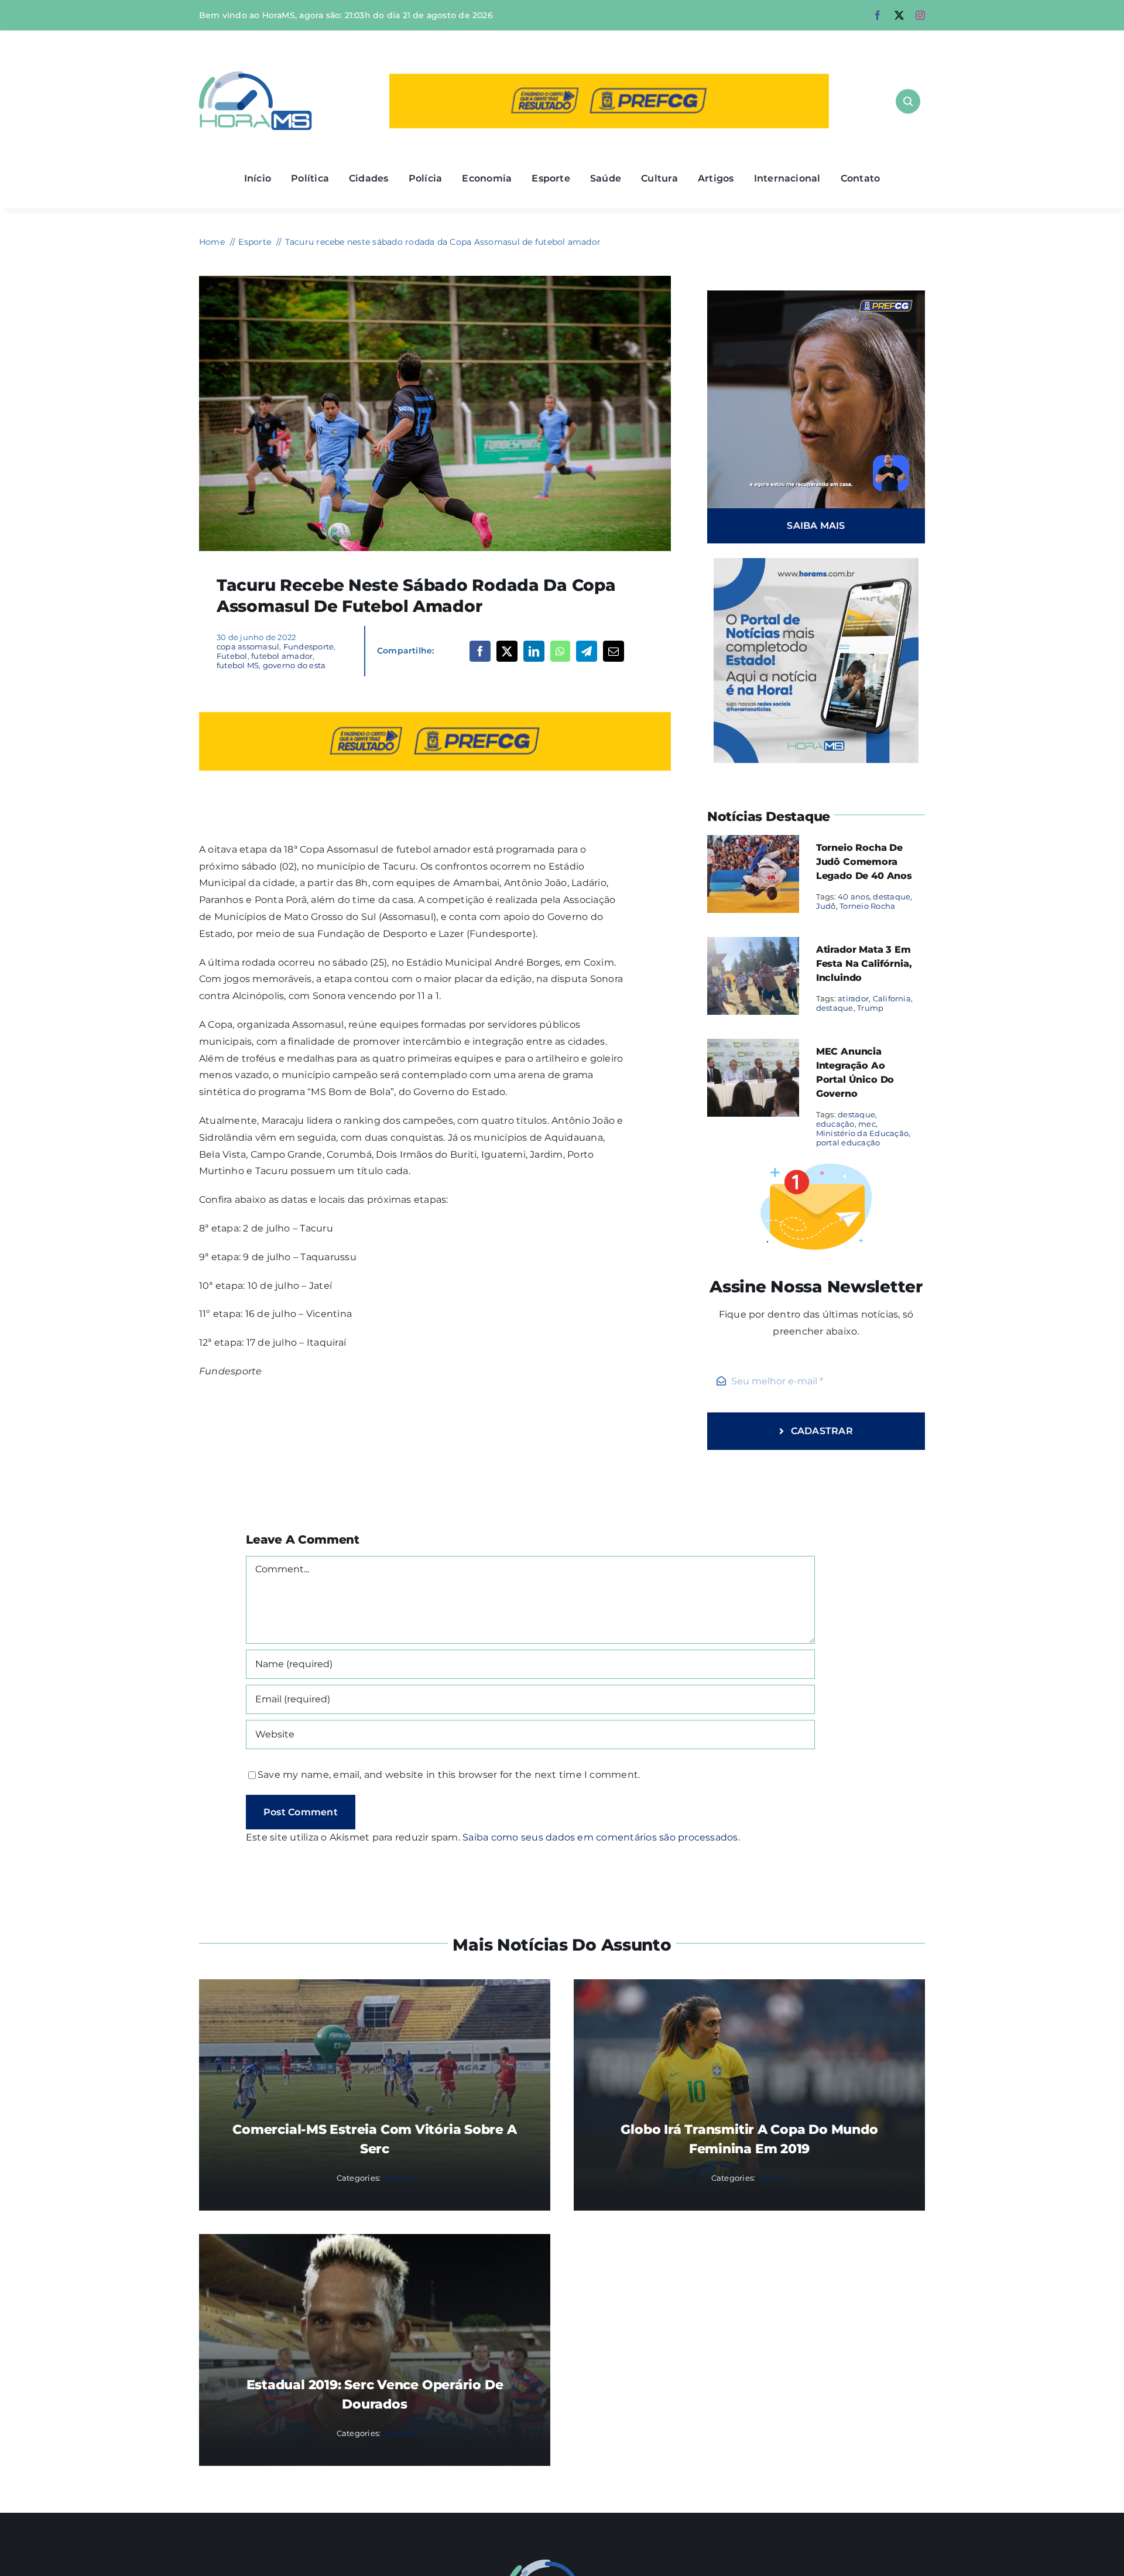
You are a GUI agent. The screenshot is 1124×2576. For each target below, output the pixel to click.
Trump (870, 1008)
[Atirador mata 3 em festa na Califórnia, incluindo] (753, 945)
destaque (892, 897)
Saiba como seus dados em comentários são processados (600, 1837)
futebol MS (238, 665)
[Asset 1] (256, 76)
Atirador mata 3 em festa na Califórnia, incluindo (864, 964)
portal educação (848, 1142)
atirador (853, 998)
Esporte (398, 2178)
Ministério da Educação (862, 1133)
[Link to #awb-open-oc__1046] (908, 101)
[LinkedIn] (534, 651)
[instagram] (920, 15)
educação (835, 1124)
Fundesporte (309, 646)
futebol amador (282, 656)
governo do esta (294, 665)
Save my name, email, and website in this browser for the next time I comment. (449, 1775)
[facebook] (878, 15)
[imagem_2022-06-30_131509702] (435, 280)
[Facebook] (480, 651)
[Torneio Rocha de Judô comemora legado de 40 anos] (753, 843)
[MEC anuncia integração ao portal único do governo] (753, 1047)
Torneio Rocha (867, 906)
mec (867, 1124)
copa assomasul (248, 646)
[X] (507, 651)
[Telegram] (587, 651)
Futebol (232, 656)
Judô (826, 906)
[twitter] (899, 15)
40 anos (854, 897)
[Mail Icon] (562, 2564)
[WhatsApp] (560, 651)
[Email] (614, 651)
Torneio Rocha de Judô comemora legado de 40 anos (864, 862)
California (892, 998)
